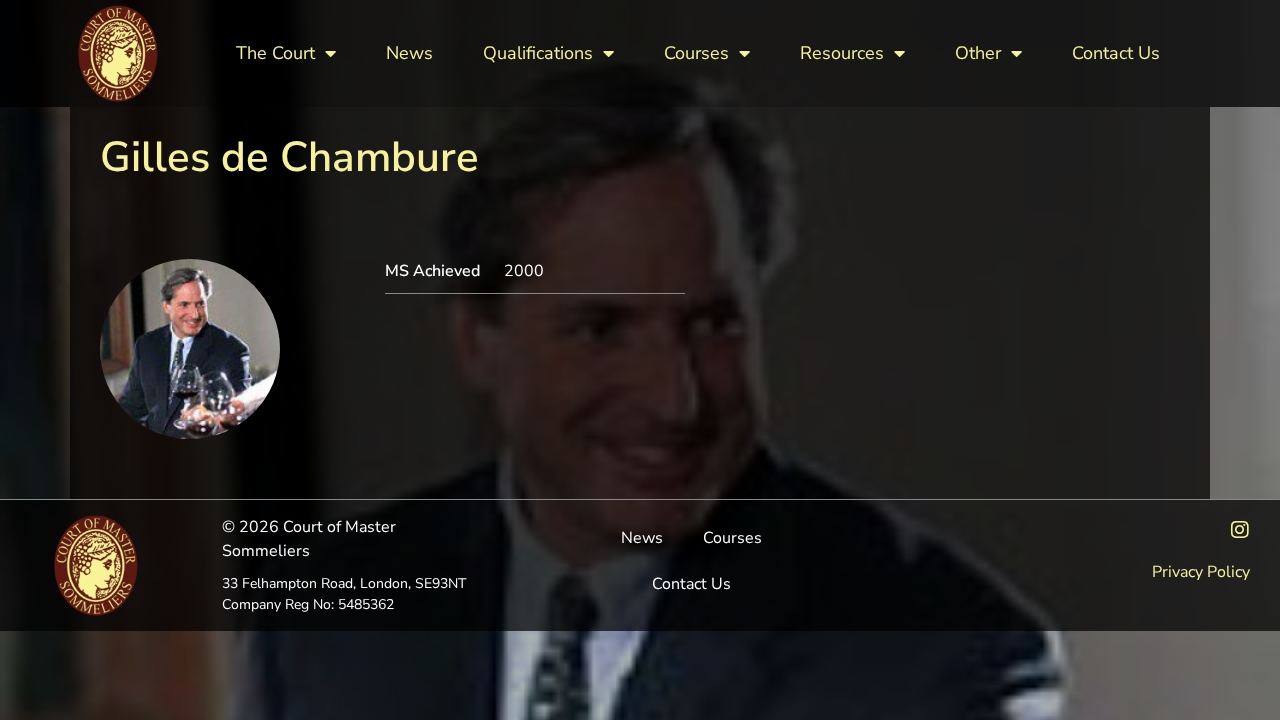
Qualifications (538, 53)
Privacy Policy (1201, 572)
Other (978, 53)
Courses (696, 53)
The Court (275, 53)
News (409, 53)
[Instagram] (1240, 530)
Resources (842, 53)
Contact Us (1116, 53)
